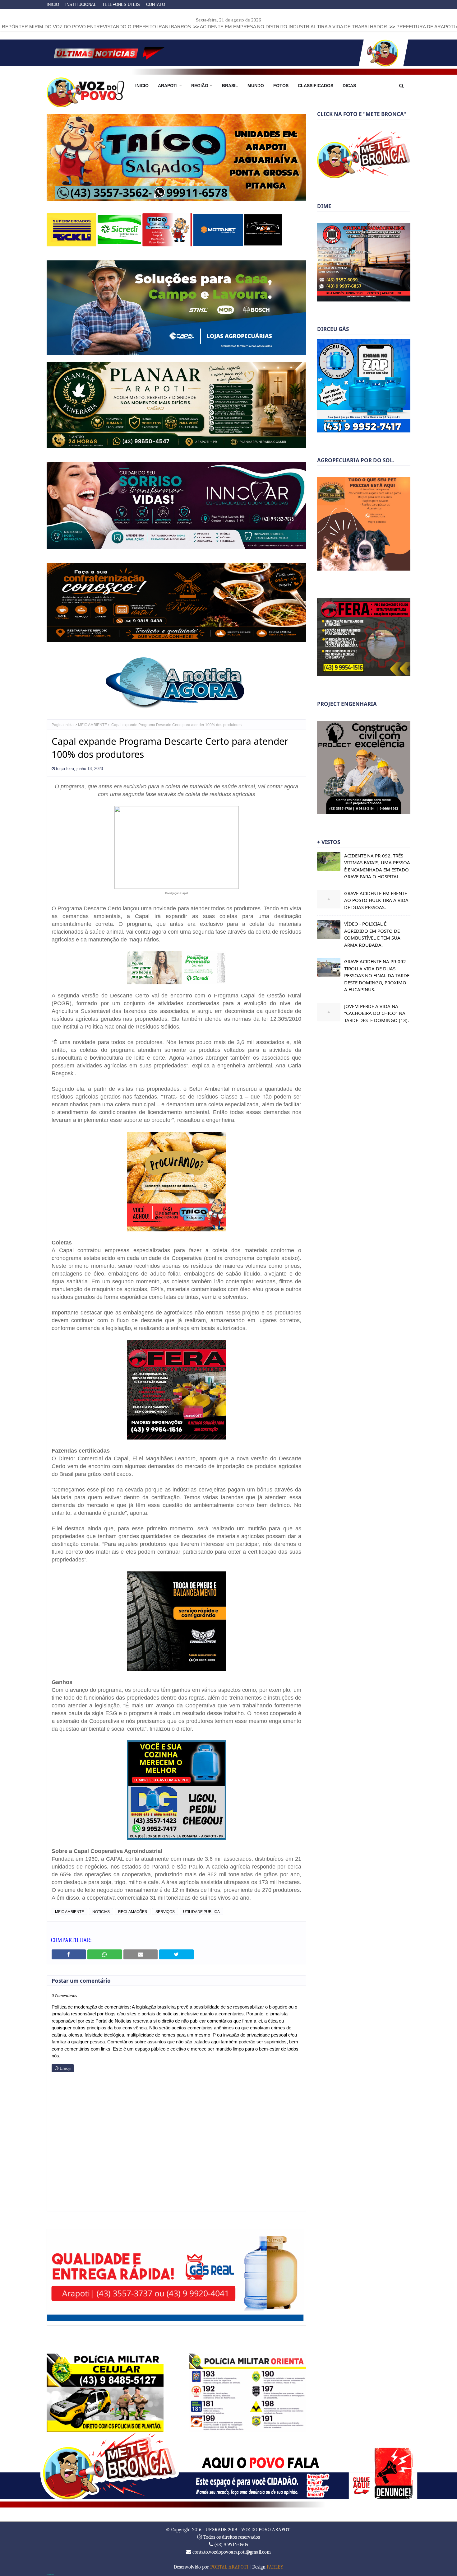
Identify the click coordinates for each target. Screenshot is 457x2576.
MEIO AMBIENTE (92, 724)
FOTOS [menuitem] (281, 86)
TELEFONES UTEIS (121, 5)
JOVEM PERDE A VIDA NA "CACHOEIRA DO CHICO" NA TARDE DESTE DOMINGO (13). (376, 1013)
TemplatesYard (50, 2574)
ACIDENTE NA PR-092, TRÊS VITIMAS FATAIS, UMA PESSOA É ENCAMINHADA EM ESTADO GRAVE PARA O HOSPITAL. (377, 866)
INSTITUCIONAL (81, 5)
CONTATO (156, 5)
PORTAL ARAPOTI (229, 2566)
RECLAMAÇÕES (133, 1911)
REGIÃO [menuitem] (200, 86)
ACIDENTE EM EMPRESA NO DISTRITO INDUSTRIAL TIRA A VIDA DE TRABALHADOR (169, 27)
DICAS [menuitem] (349, 86)
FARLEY (275, 2566)
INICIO (53, 5)
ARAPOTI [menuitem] (168, 86)
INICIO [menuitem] (142, 86)
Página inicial (63, 724)
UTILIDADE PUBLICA (201, 1911)
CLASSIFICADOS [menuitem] (316, 86)
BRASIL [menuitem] (230, 86)
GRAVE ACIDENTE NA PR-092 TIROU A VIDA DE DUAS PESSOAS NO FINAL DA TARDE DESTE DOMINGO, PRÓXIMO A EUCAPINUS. (377, 975)
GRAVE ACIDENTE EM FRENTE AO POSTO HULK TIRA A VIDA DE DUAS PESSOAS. (376, 900)
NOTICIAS (101, 1911)
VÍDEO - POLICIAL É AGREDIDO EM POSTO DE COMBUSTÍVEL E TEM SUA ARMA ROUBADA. (372, 934)
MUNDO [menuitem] (256, 86)
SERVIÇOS (165, 1911)
